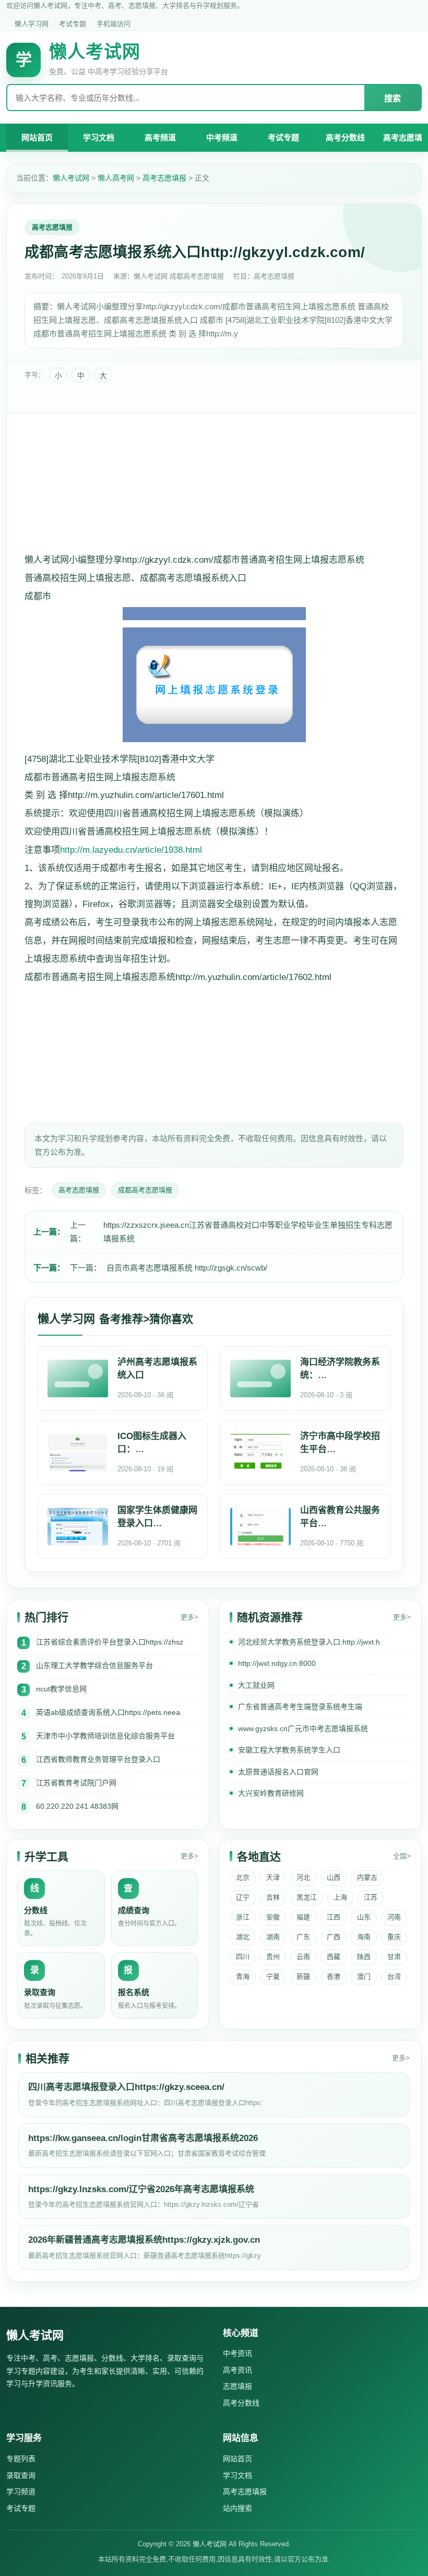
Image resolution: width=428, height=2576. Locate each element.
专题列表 (21, 2459)
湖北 (243, 1937)
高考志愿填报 (164, 178)
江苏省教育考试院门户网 (76, 1783)
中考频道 (222, 137)
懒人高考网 (116, 178)
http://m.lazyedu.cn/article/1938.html (131, 850)
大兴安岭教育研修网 (271, 1793)
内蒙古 (367, 1877)
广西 (334, 1937)
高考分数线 (345, 137)
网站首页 (37, 137)
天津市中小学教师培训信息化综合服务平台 (105, 1736)
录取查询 (21, 2475)
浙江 (243, 1917)
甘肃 (394, 1957)
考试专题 (73, 24)
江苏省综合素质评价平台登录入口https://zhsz (110, 1642)
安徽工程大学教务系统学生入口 (289, 1750)
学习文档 (99, 137)
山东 (364, 1917)
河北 (303, 1877)
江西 (334, 1917)
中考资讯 (237, 2353)
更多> (189, 1617)
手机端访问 (114, 24)
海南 (364, 1937)
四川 (243, 1957)
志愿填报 (237, 2386)
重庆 (394, 1937)
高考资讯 (237, 2370)
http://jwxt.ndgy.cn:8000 (277, 1663)
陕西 (364, 1957)
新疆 (303, 1976)
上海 (340, 1897)
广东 (303, 1937)
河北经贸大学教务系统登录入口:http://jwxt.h (309, 1642)
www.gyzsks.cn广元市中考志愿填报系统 (303, 1728)
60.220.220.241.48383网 (77, 1806)
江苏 (371, 1897)
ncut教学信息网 (61, 1689)
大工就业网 (256, 1685)
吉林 (273, 1897)
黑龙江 (307, 1897)
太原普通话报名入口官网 (278, 1772)
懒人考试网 (71, 178)
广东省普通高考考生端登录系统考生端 (300, 1707)
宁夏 (273, 1976)
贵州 (273, 1957)
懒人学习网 (32, 24)
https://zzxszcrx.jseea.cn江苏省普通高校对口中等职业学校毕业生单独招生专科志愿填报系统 (248, 1232)
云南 (303, 1957)
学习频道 (21, 2492)
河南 (394, 1917)
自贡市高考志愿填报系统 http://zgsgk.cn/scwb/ (187, 1268)
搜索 (393, 98)
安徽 (273, 1917)
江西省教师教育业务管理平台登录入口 (98, 1759)
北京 (243, 1877)
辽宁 (243, 1897)
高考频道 (160, 137)
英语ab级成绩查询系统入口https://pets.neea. (109, 1712)
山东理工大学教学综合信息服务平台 (94, 1665)
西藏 (334, 1957)
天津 (273, 1877)
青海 (243, 1976)
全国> (402, 1856)
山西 (334, 1877)
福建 (303, 1917)
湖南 (273, 1937)
